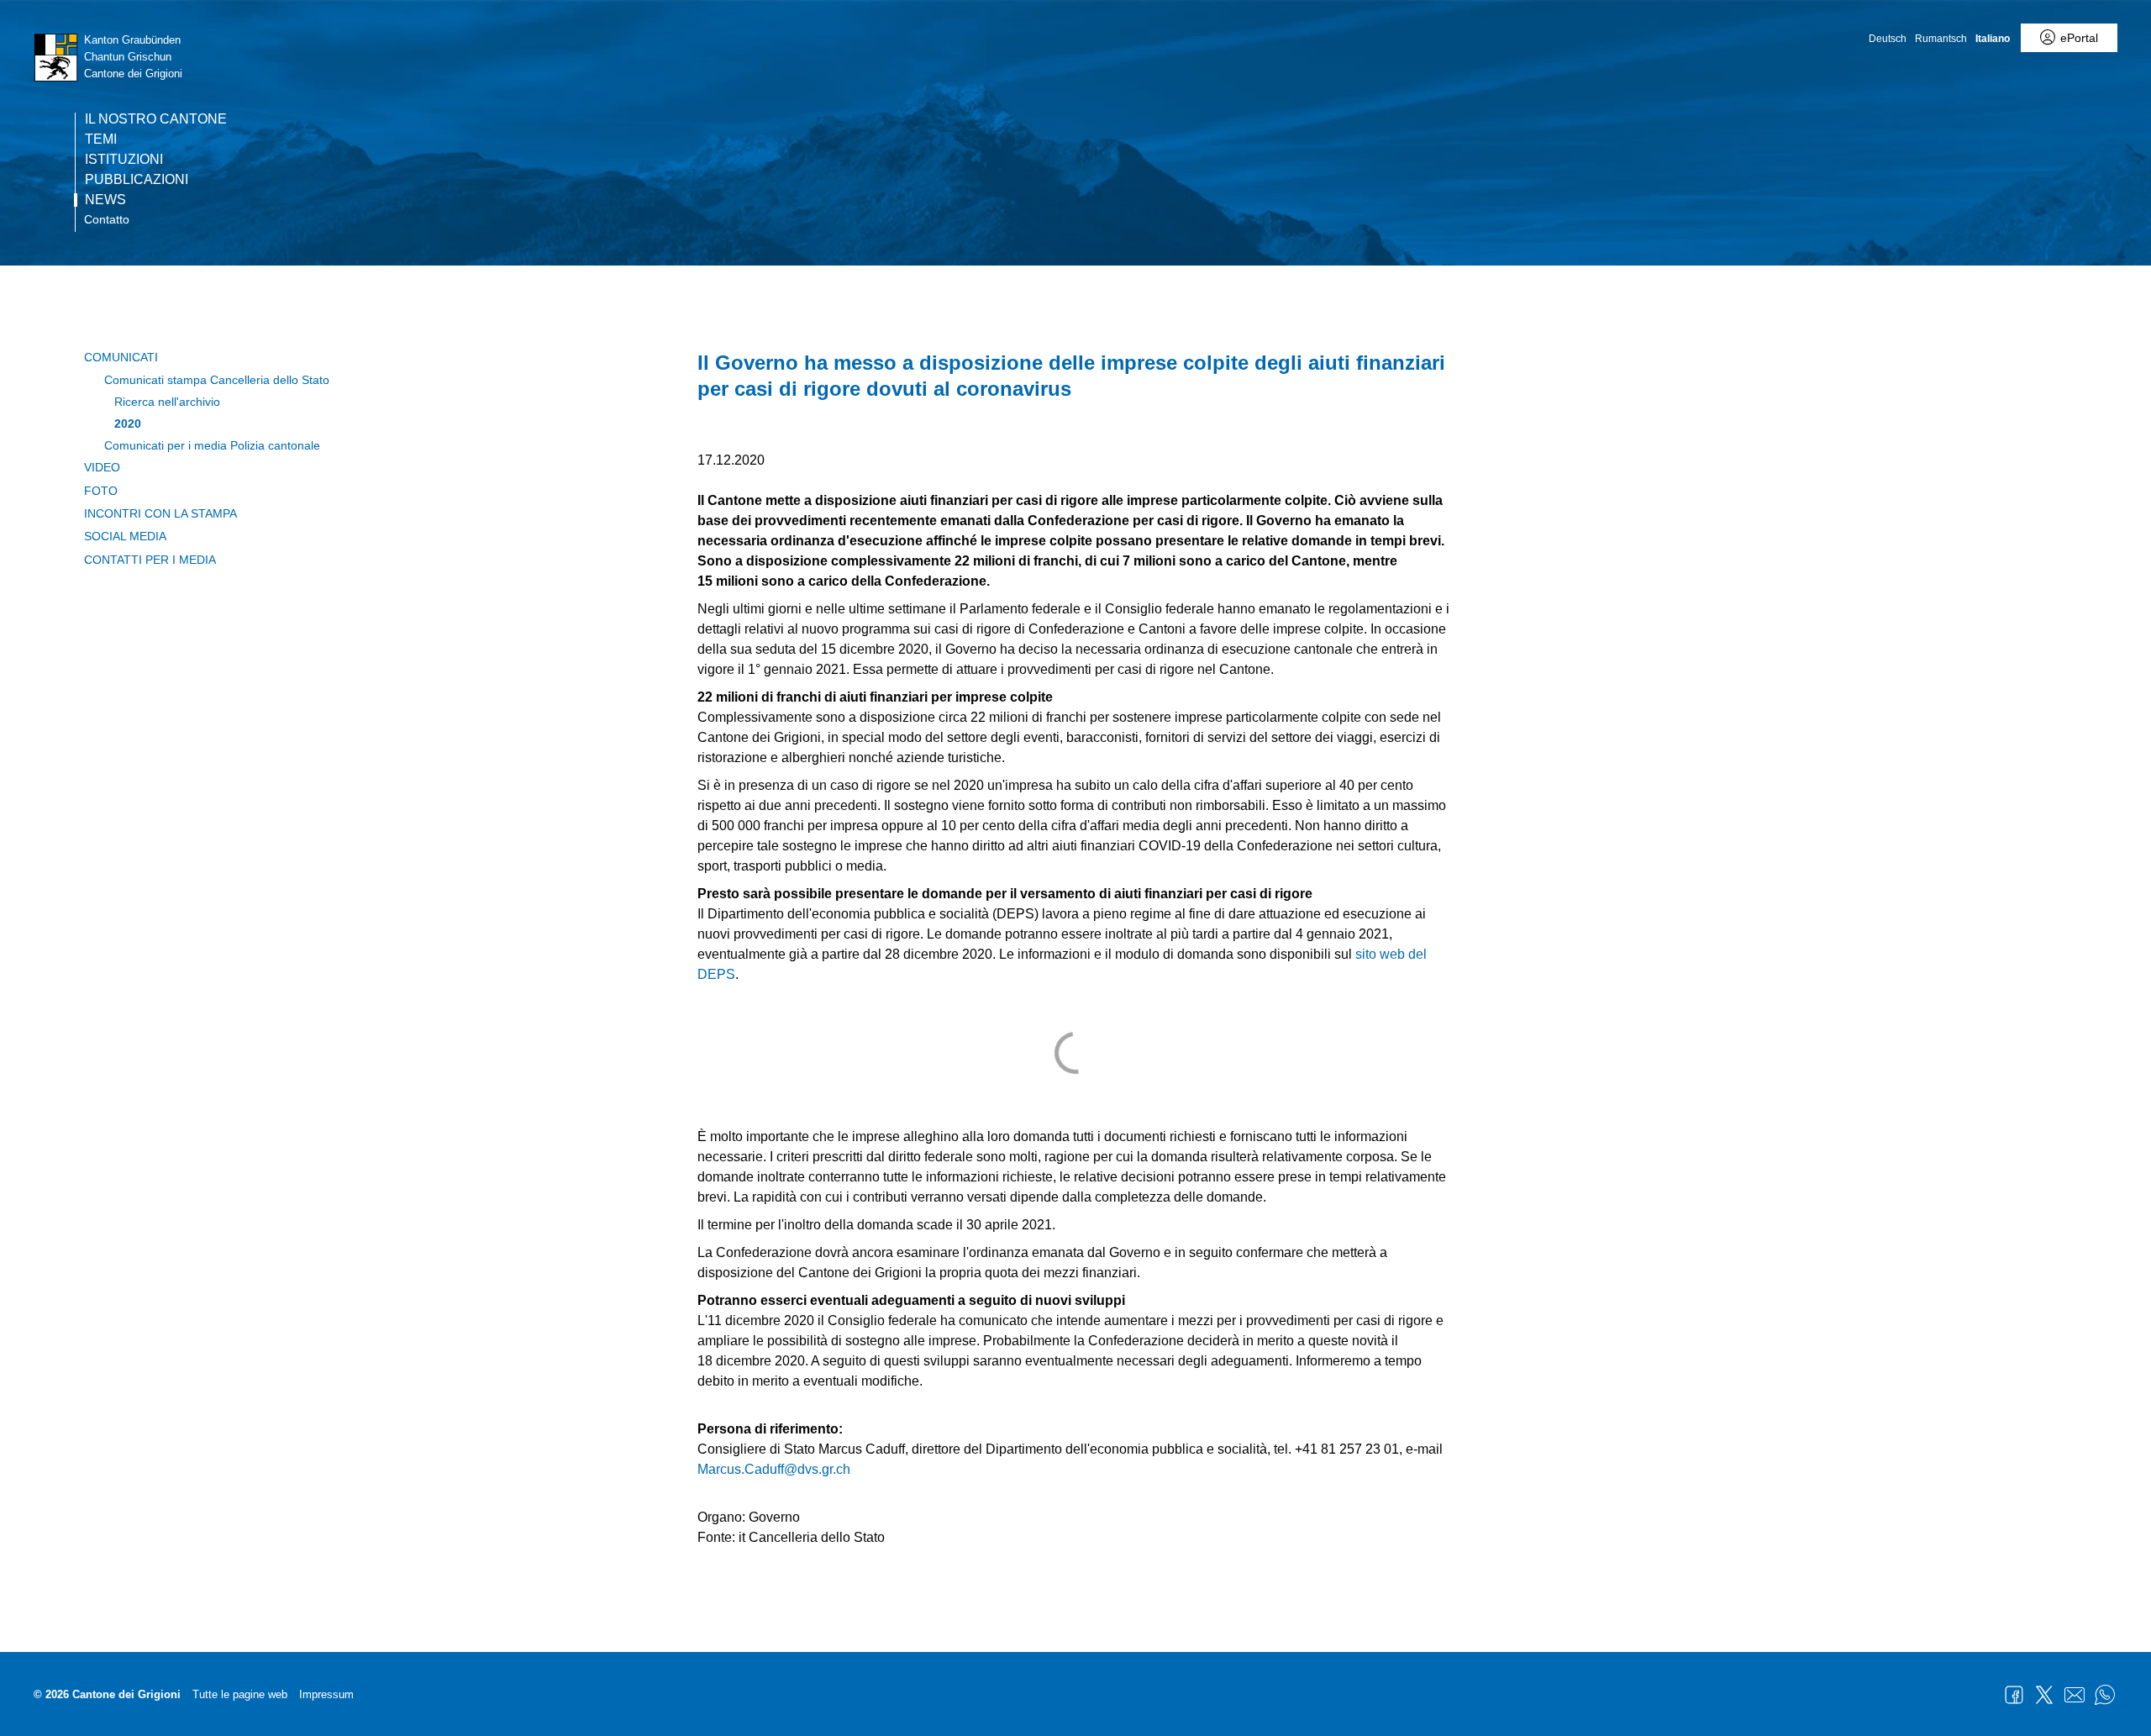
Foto (101, 491)
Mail (2075, 1695)
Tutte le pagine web (240, 1694)
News (105, 200)
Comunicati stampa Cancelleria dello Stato (217, 380)
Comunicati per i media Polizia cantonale (212, 445)
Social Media (125, 536)
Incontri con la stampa (160, 513)
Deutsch (1888, 39)
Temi (101, 139)
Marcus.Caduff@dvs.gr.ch (774, 1469)
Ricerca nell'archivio (167, 402)
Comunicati (121, 357)
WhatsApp (2105, 1695)
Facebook (2014, 1695)
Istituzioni (124, 160)
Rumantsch (1941, 39)
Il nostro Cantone (156, 119)
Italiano (1993, 39)
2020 (128, 423)
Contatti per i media (150, 560)
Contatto (107, 219)
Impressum (326, 1694)
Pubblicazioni (137, 180)
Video (102, 467)
